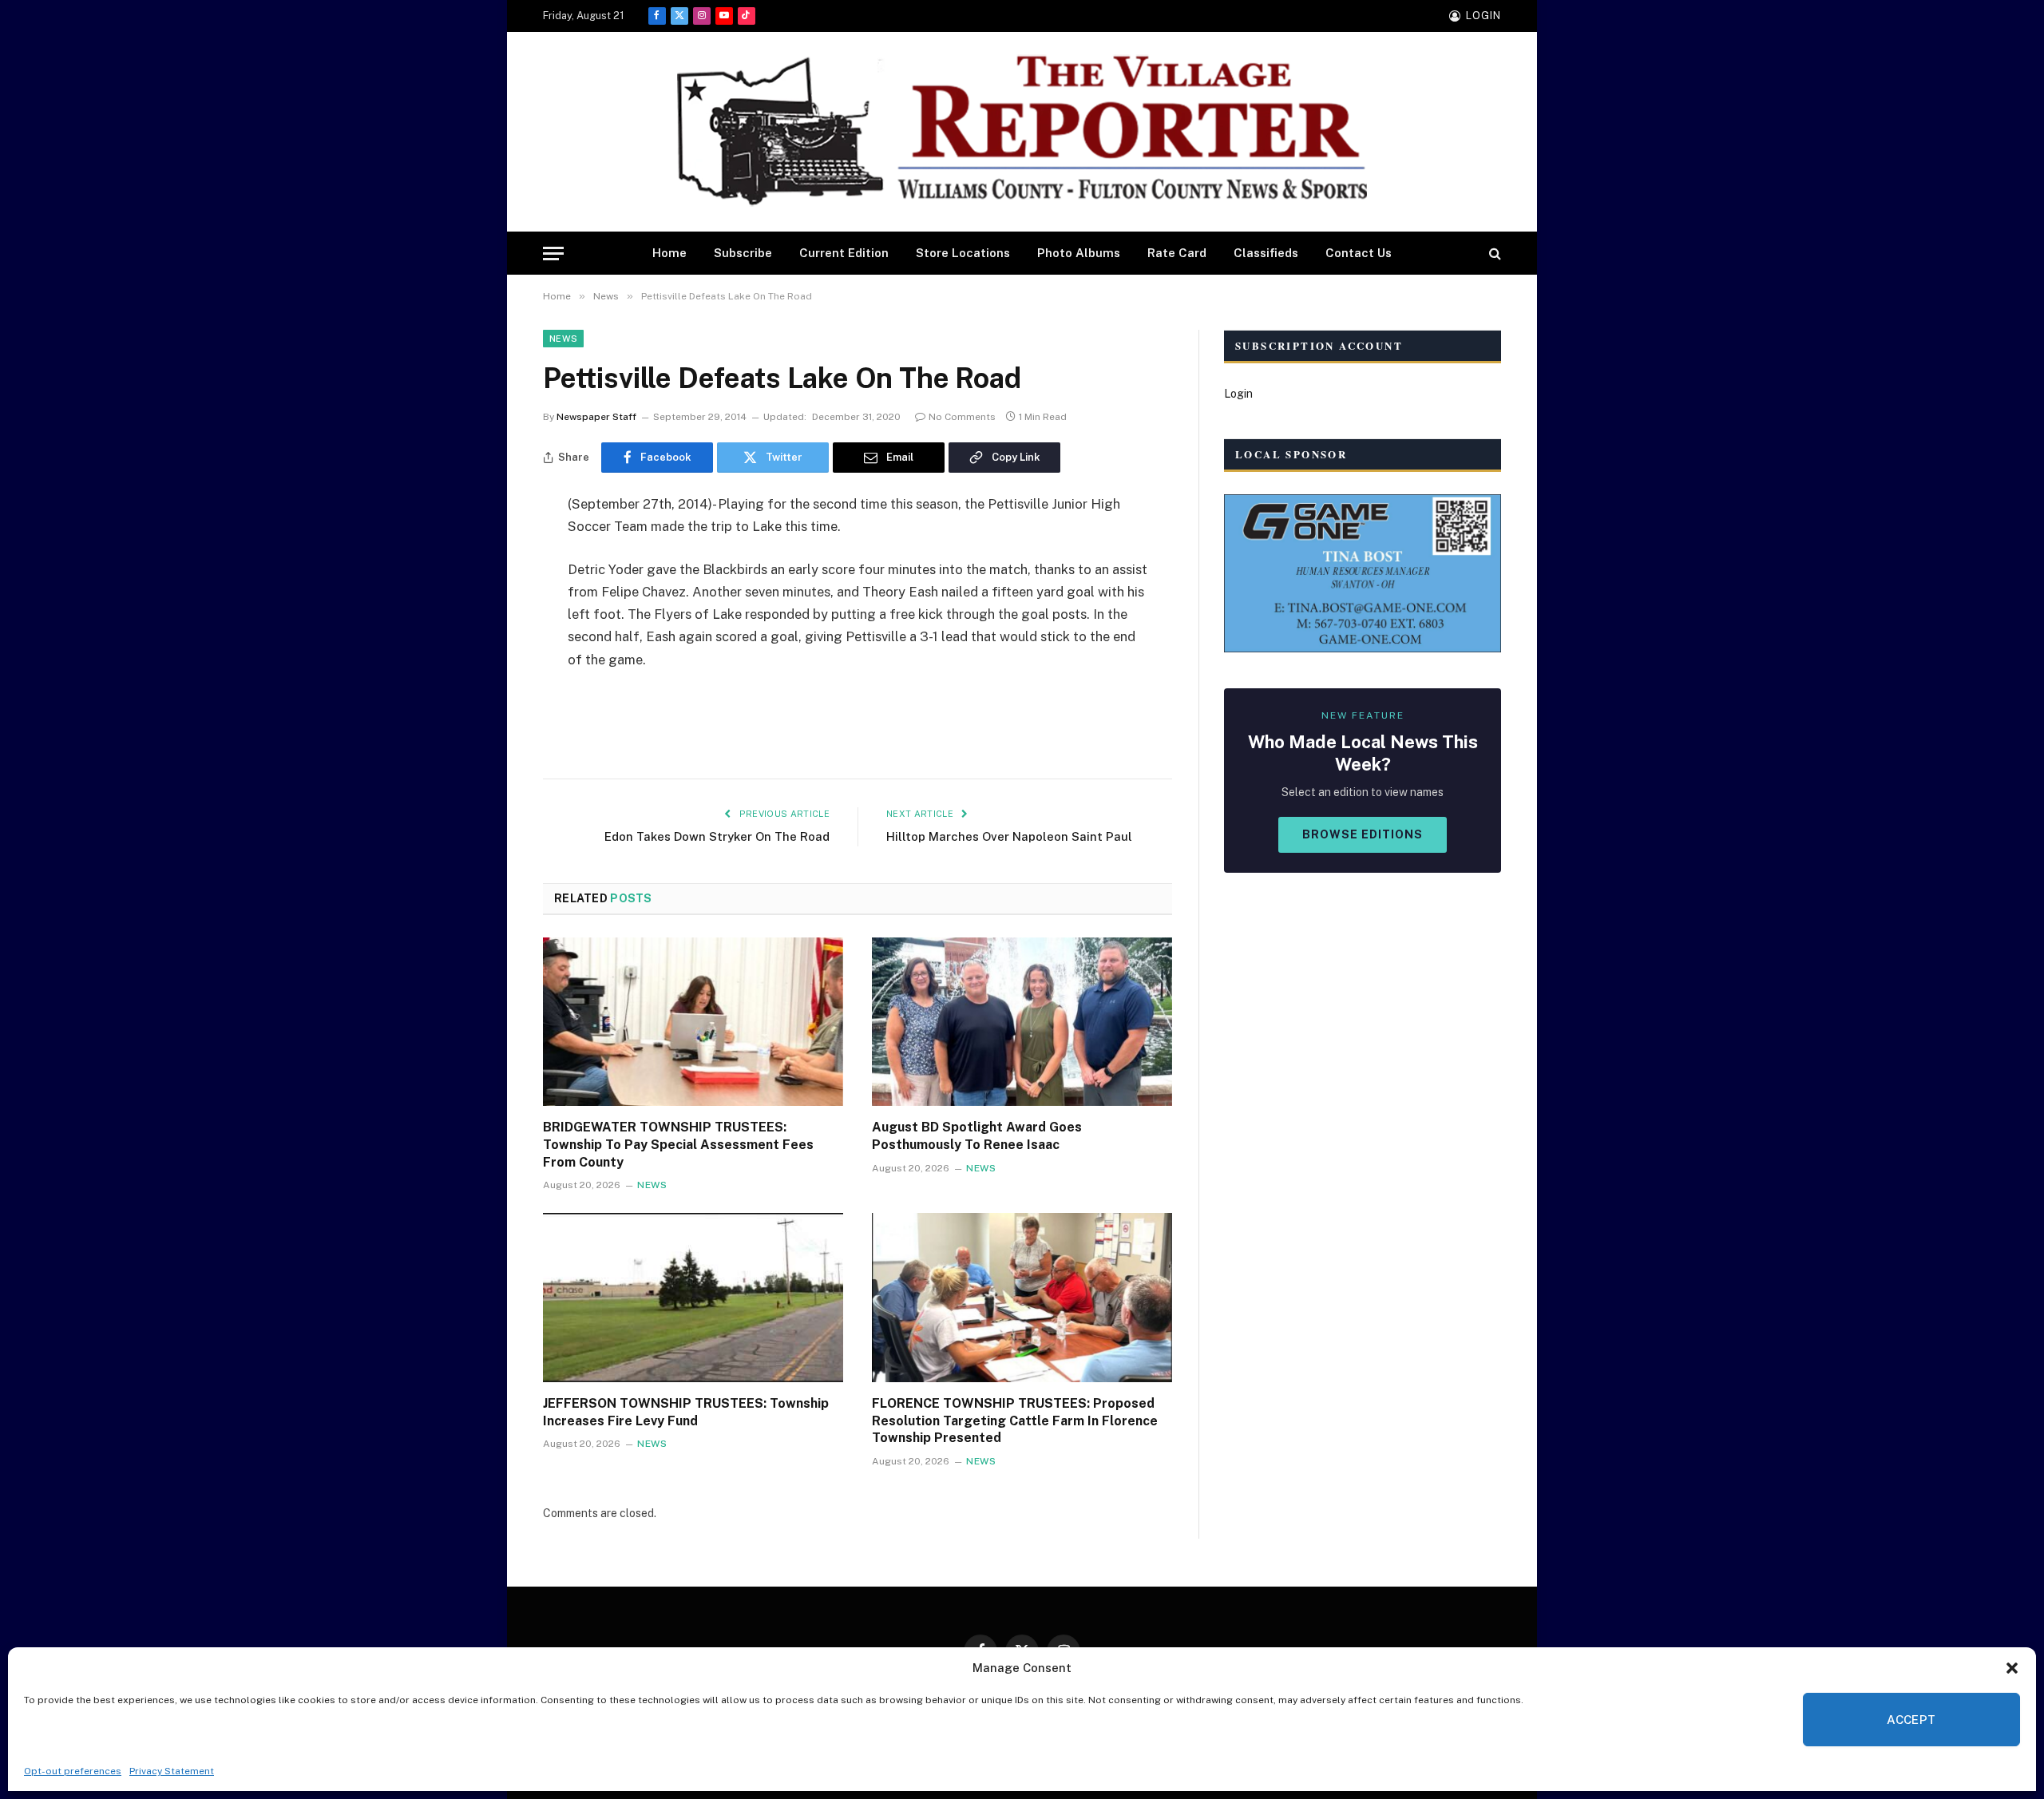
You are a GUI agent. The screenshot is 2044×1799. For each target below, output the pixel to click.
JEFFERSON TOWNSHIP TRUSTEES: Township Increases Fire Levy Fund (686, 1412)
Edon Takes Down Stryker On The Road (717, 836)
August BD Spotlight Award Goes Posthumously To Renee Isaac (977, 1136)
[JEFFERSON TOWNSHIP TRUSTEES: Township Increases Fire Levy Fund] (693, 1298)
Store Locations (963, 253)
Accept (1911, 1720)
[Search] (1493, 254)
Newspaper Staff (596, 417)
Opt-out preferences (73, 1771)
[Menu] (553, 254)
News (563, 339)
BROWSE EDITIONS (1363, 834)
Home (669, 253)
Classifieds (1266, 253)
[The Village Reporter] (1022, 132)
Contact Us (1359, 253)
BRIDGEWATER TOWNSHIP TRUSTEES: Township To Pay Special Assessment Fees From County (678, 1145)
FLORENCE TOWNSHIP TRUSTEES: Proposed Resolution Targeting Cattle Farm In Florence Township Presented (1015, 1421)
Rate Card (1177, 253)
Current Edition (844, 253)
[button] (2012, 1668)
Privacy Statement (172, 1771)
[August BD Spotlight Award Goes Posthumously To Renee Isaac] (1022, 1022)
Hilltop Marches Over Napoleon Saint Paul (1009, 836)
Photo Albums (1079, 253)
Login (1238, 394)
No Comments (962, 417)
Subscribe (743, 253)
